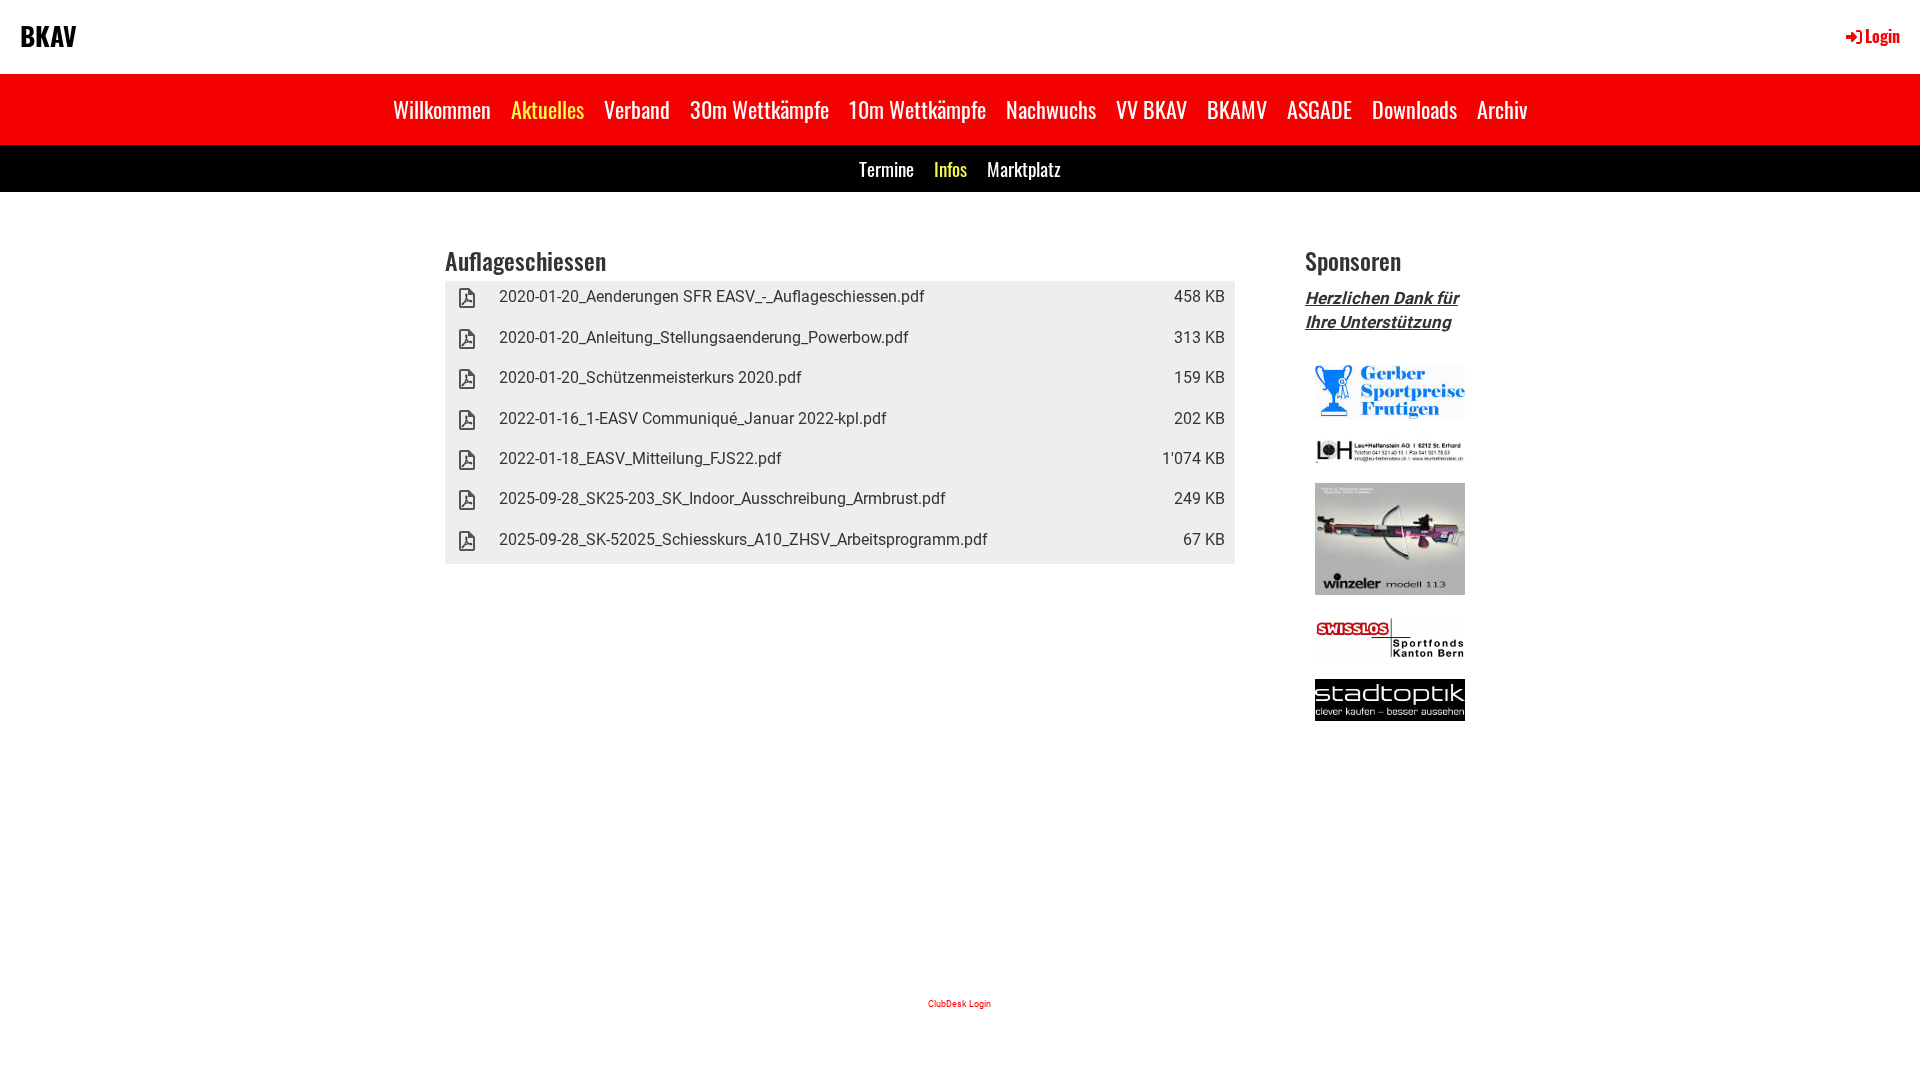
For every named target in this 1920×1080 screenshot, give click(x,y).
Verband (637, 109)
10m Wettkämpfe (917, 109)
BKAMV (1237, 109)
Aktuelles (547, 109)
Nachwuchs (1051, 109)
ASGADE (1319, 109)
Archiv (1502, 109)
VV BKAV (1151, 109)
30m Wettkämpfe (759, 109)
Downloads (1414, 109)
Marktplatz (1024, 168)
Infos (950, 168)
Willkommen (442, 109)
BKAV (48, 36)
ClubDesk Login (959, 1003)
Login (1882, 36)
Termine (886, 168)
